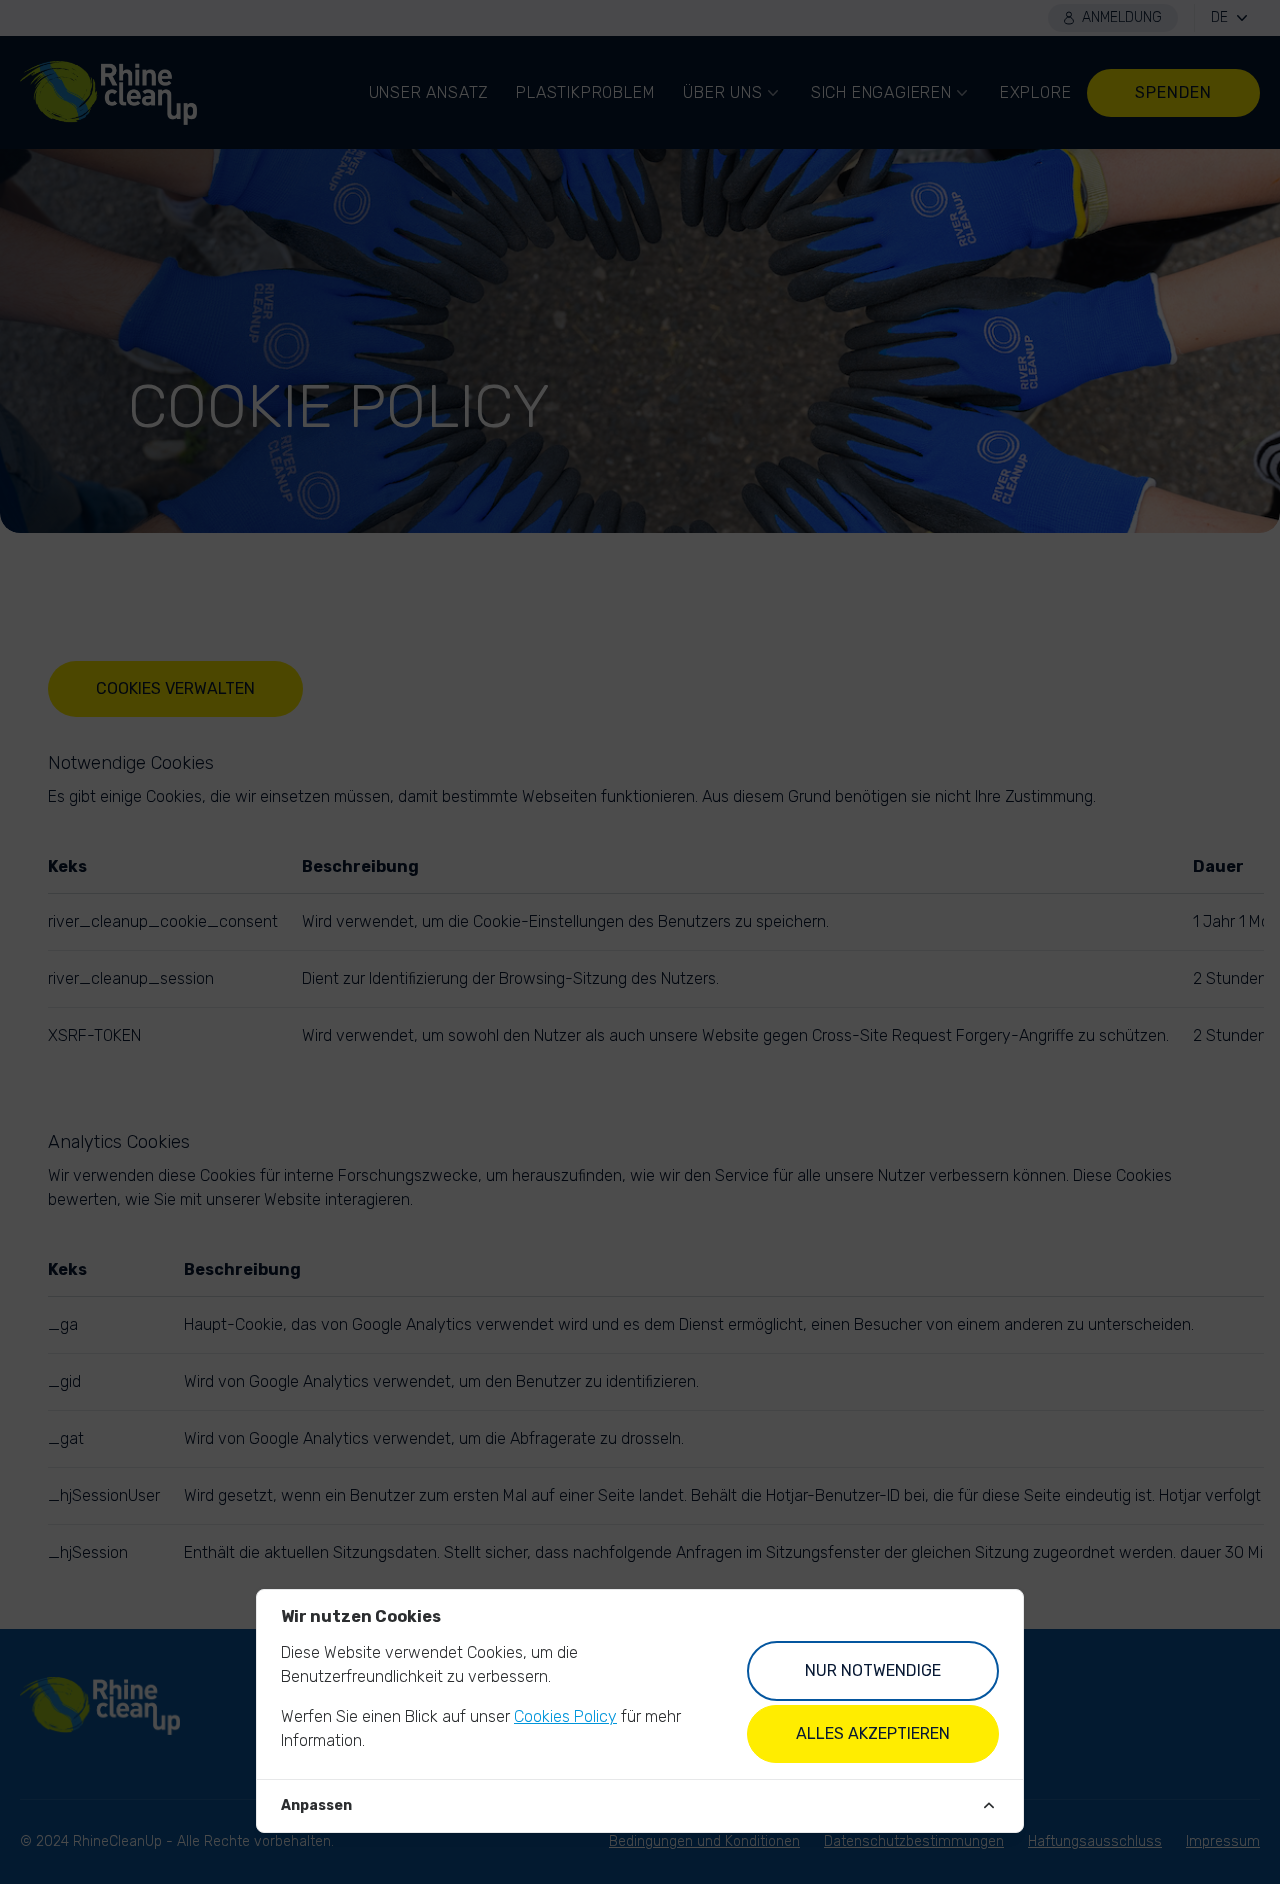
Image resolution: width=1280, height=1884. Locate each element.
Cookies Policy (565, 1716)
